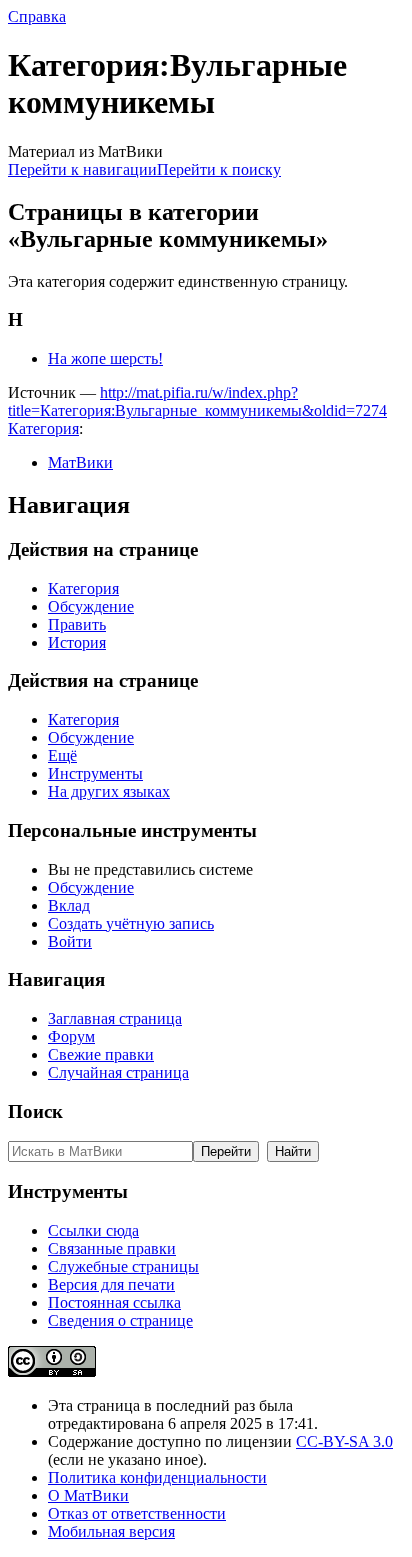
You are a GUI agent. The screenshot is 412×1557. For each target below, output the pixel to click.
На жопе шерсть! (105, 358)
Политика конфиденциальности (157, 1477)
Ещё (62, 755)
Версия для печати (111, 1284)
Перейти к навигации (82, 169)
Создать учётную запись (131, 923)
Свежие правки (101, 1054)
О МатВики (88, 1495)
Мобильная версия (111, 1531)
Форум (71, 1036)
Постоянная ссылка (114, 1302)
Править (77, 624)
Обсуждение (91, 606)
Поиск (35, 1111)
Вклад (69, 905)
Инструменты (95, 773)
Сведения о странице (120, 1320)
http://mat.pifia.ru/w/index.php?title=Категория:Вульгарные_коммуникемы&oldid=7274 (197, 401)
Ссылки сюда (93, 1230)
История (77, 642)
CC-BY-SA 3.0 (344, 1441)
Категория (43, 428)
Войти (70, 941)
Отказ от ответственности (137, 1513)
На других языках (109, 791)
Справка (37, 16)
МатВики (80, 462)
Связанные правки (112, 1248)
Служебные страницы (123, 1266)
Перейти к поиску (219, 169)
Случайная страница (118, 1072)
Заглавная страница (115, 1018)
